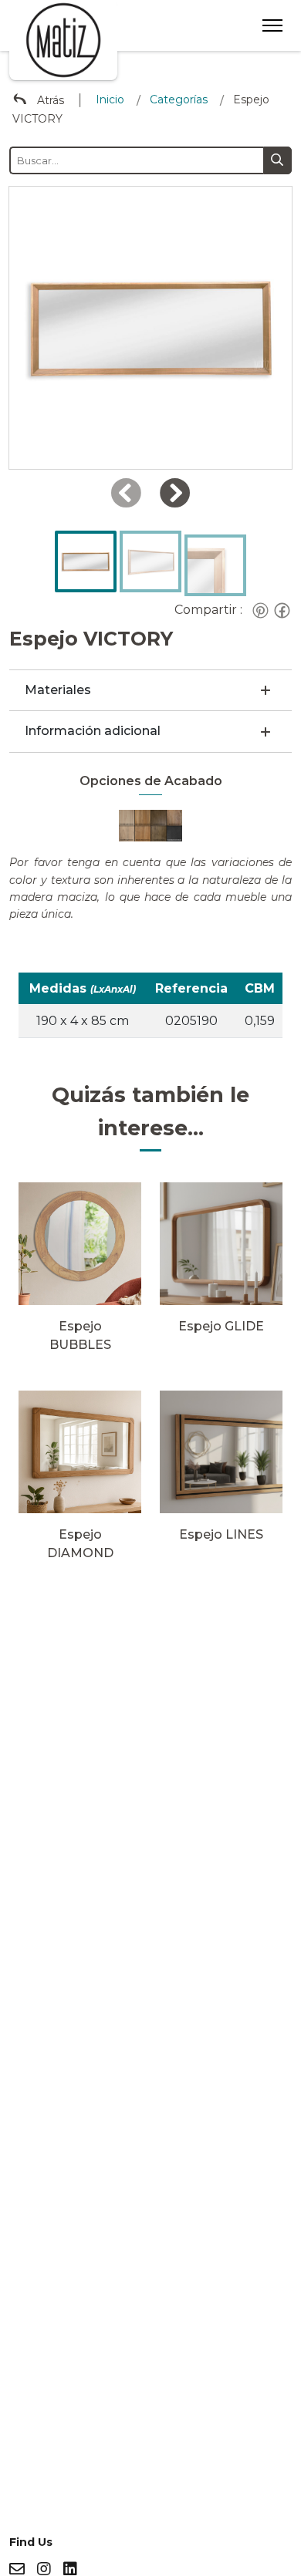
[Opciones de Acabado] (150, 825)
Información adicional (93, 731)
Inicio (110, 99)
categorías (179, 99)
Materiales (58, 690)
